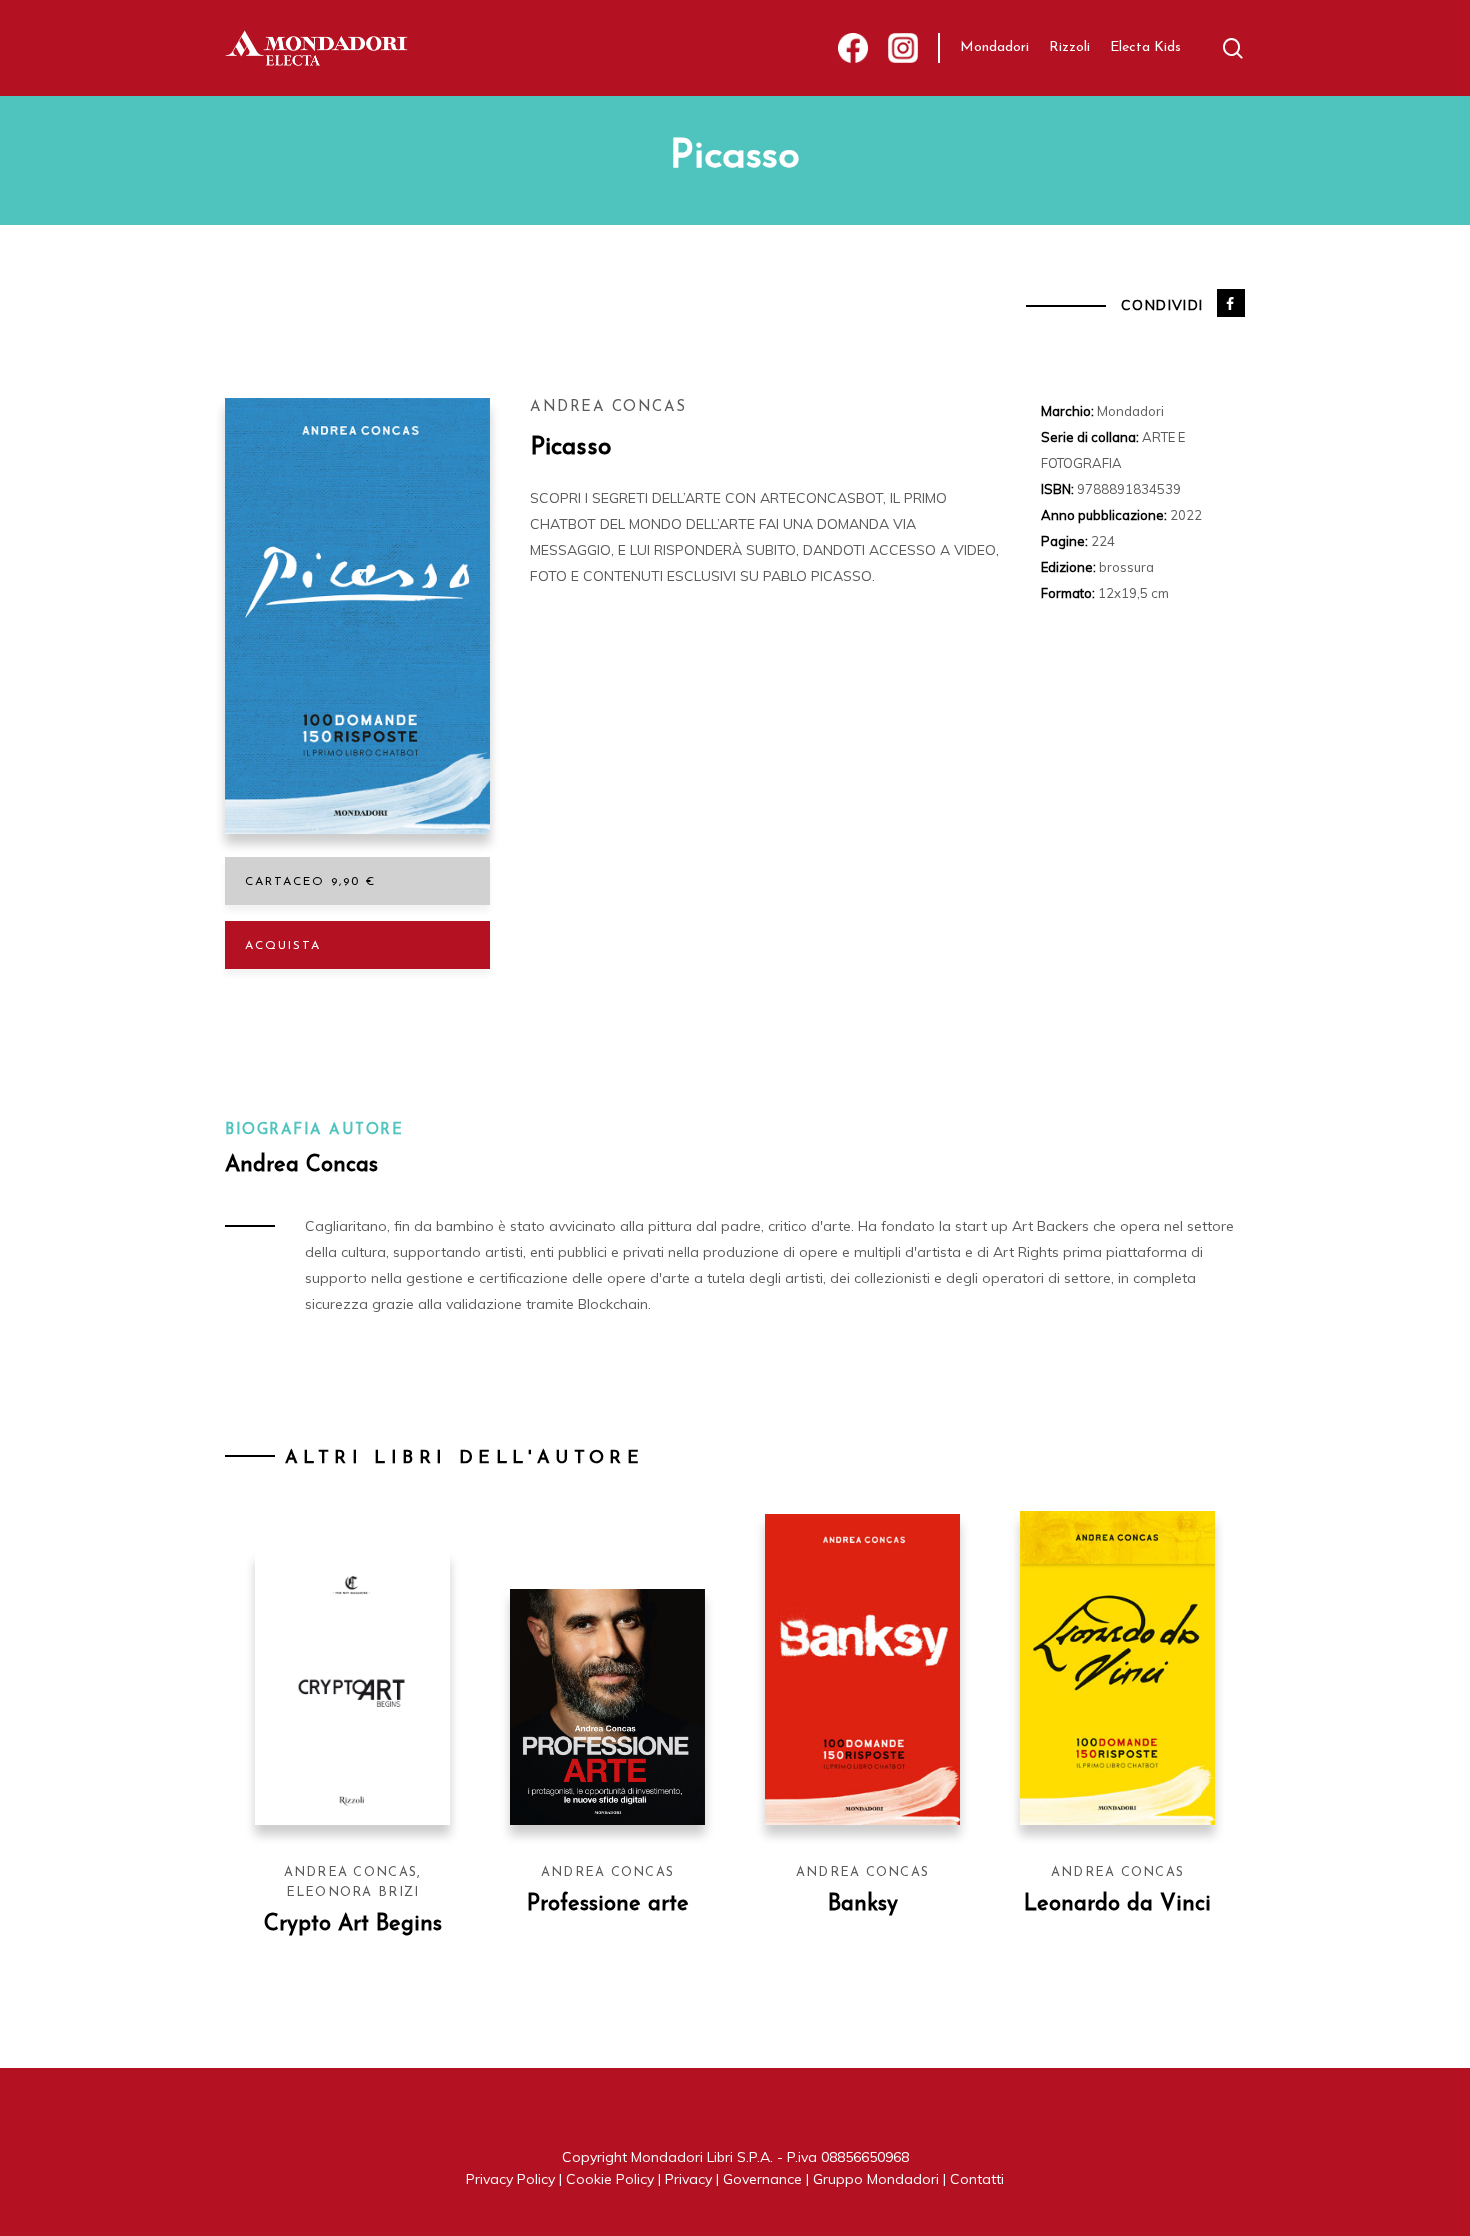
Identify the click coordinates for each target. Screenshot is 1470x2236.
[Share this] (1231, 303)
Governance (762, 2179)
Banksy (863, 1904)
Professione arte (608, 1904)
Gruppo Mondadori (876, 2179)
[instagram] (903, 48)
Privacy (688, 2179)
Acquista (283, 946)
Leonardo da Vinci (1117, 1904)
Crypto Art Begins (353, 1924)
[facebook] (853, 48)
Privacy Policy (510, 2179)
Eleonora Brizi (353, 1892)
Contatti (977, 2179)
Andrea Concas (608, 407)
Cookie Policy (610, 2179)
